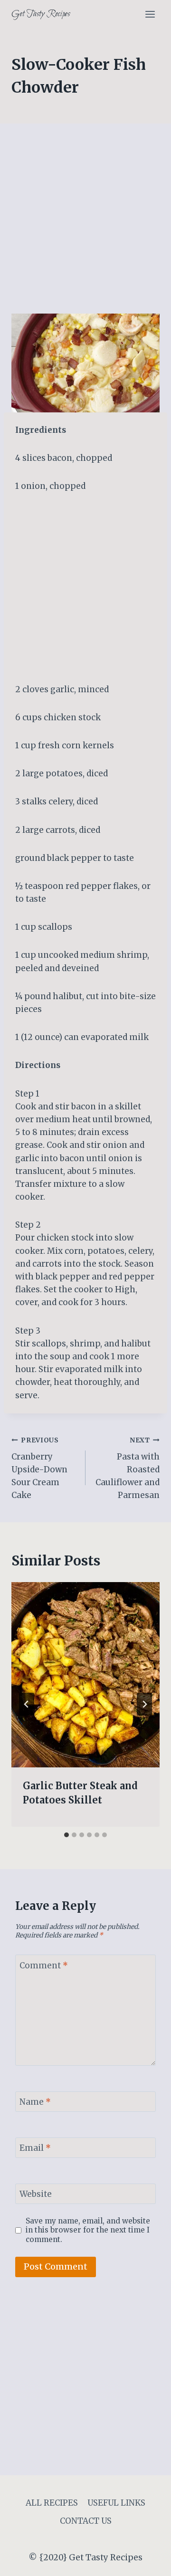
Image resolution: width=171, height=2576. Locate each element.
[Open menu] (150, 14)
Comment (44, 1965)
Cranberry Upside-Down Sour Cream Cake (39, 1468)
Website (36, 2194)
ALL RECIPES (52, 2503)
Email (35, 2148)
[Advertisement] (85, 224)
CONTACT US (86, 2521)
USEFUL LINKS (116, 2503)
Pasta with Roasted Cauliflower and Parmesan (128, 1468)
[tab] (66, 1835)
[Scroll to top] (147, 2562)
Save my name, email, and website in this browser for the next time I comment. (88, 2230)
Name (35, 2102)
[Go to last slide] (27, 1704)
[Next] (144, 1704)
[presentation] (85, 1675)
